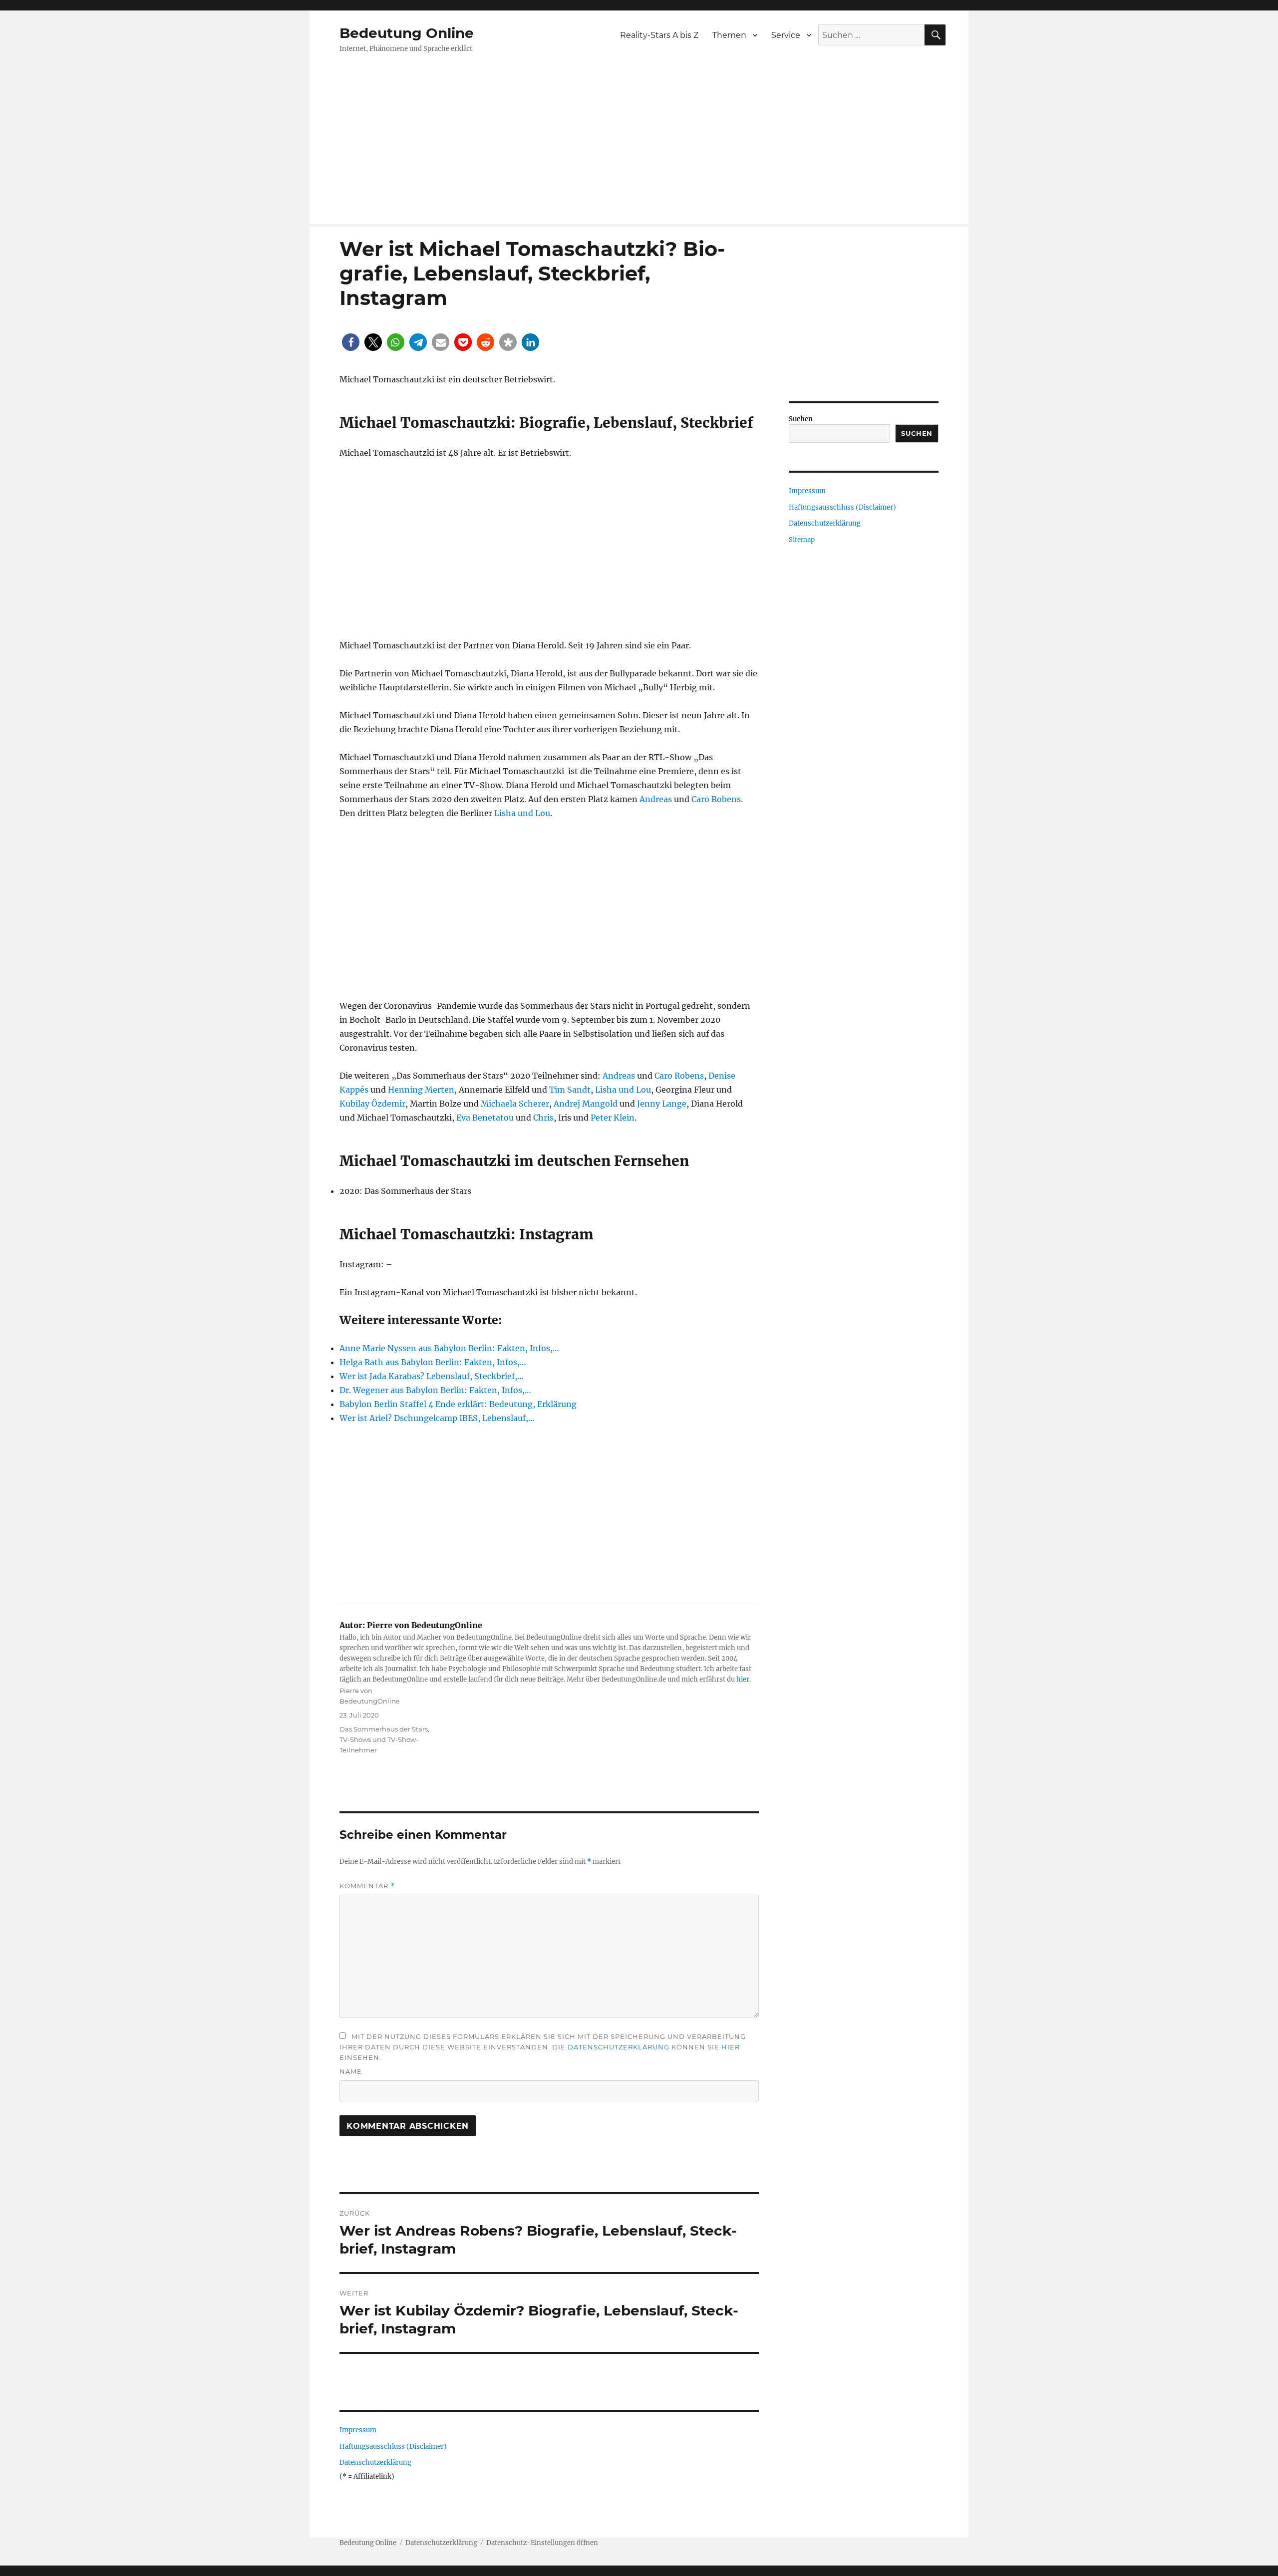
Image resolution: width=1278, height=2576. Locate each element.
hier (743, 1679)
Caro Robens (679, 1076)
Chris (543, 1118)
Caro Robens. (717, 799)
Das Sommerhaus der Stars (384, 1729)
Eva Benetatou (485, 1118)
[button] (351, 342)
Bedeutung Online (407, 33)
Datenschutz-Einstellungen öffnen (542, 2543)
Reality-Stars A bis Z (659, 35)
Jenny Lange (662, 1104)
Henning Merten (421, 1090)
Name (351, 2071)
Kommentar (367, 1886)
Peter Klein (613, 1118)
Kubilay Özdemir (372, 1104)
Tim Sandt (570, 1090)
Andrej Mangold (586, 1104)
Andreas (656, 799)
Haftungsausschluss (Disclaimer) (393, 2446)
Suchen (801, 419)
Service (786, 35)
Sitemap (802, 540)
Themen (729, 35)
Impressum (358, 2430)
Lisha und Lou (522, 813)
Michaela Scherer (515, 1104)
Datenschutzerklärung (619, 2047)
